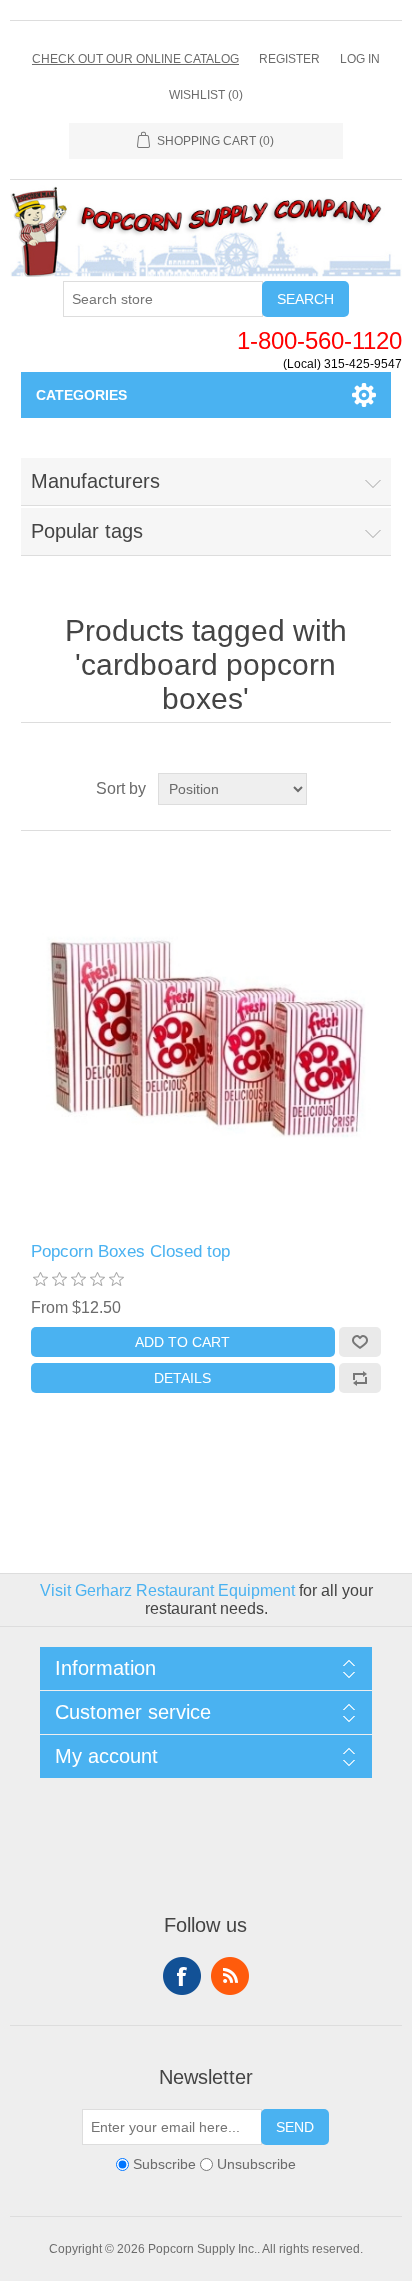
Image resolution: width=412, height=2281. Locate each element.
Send (295, 2127)
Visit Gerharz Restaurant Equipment (167, 1590)
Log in (360, 59)
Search (305, 299)
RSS (230, 1976)
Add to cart (182, 1342)
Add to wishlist (360, 1342)
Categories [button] (81, 395)
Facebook (182, 1976)
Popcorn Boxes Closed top (130, 1251)
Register (289, 59)
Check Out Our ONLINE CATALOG (135, 59)
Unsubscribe (256, 2165)
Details (182, 1378)
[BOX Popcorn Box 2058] (206, 1036)
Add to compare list (360, 1378)
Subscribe (164, 2165)
